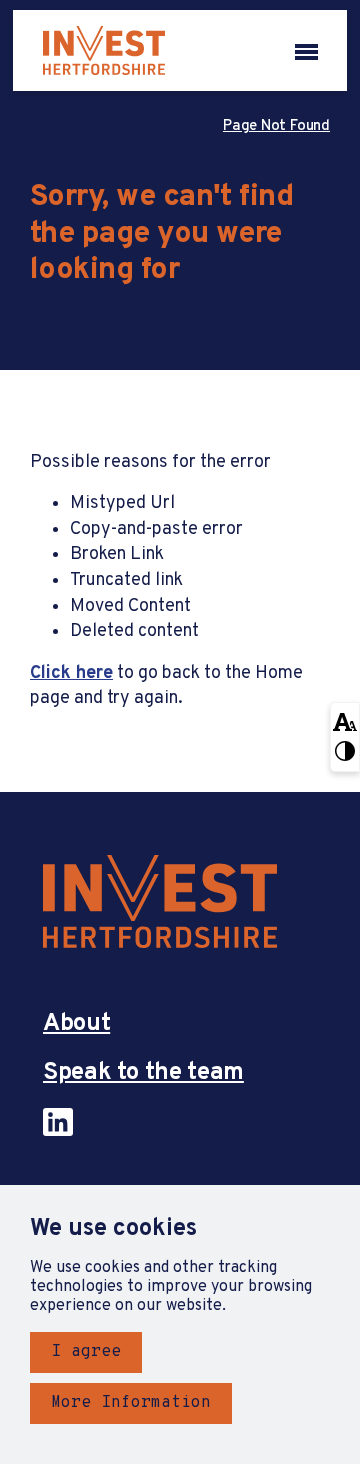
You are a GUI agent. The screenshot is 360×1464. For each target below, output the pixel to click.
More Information (131, 1403)
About (76, 1024)
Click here (71, 673)
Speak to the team (143, 1073)
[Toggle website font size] (345, 720)
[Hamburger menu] (306, 50)
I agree (86, 1352)
